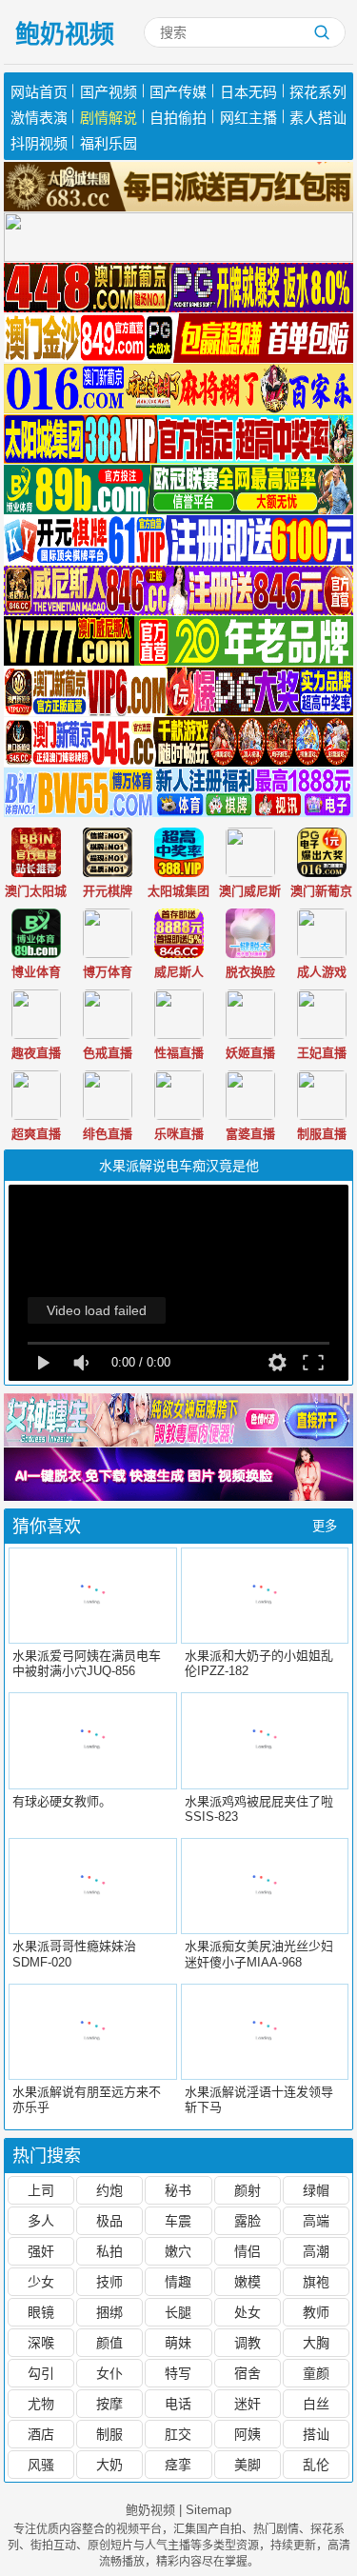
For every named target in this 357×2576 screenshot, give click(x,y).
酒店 (41, 2434)
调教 (248, 2343)
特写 (178, 2373)
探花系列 (318, 92)
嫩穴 (178, 2251)
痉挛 (178, 2465)
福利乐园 (109, 143)
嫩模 (248, 2282)
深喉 (41, 2343)
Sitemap (208, 2510)
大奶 (109, 2465)
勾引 (41, 2373)
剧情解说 (109, 118)
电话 (178, 2404)
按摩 (109, 2404)
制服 (109, 2434)
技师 (109, 2282)
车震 (178, 2221)
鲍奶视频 (65, 34)
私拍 (109, 2251)
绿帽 (316, 2190)
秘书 (178, 2190)
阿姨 (248, 2434)
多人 (41, 2221)
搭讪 (316, 2434)
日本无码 (248, 92)
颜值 (109, 2343)
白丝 (316, 2404)
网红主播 (248, 118)
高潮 (316, 2251)
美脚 (248, 2465)
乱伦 (316, 2465)
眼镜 (41, 2312)
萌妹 (178, 2343)
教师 (316, 2312)
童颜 (316, 2373)
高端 (316, 2221)
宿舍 (248, 2373)
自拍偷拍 (178, 118)
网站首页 (39, 92)
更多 (325, 1526)
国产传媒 (178, 92)
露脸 (248, 2221)
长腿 (178, 2312)
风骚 (41, 2465)
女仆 (109, 2373)
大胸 (316, 2343)
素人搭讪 (318, 118)
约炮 (109, 2190)
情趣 (178, 2282)
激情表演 (39, 118)
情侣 (248, 2251)
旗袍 (316, 2282)
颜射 (248, 2190)
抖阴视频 (39, 143)
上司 (41, 2190)
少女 (41, 2282)
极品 (109, 2221)
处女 (248, 2312)
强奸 (41, 2251)
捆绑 (109, 2312)
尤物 (41, 2404)
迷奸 (248, 2404)
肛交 (178, 2434)
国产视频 (109, 92)
